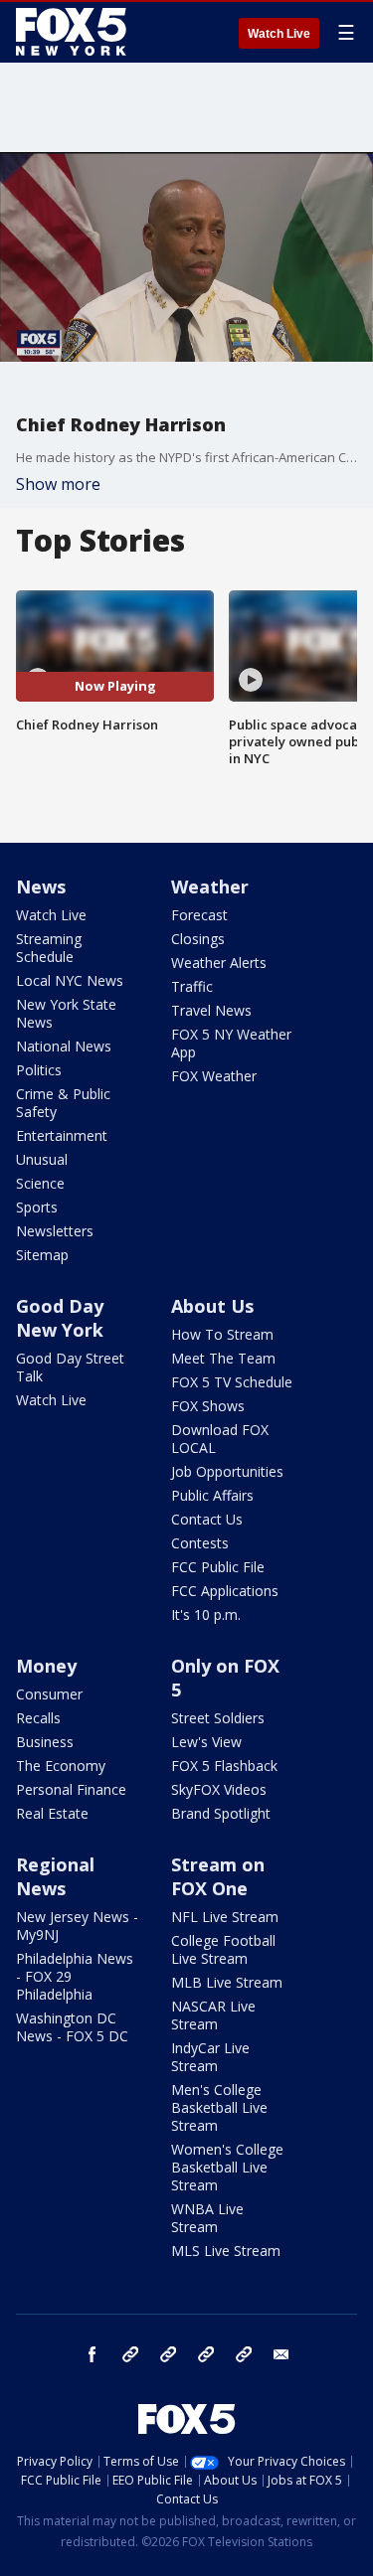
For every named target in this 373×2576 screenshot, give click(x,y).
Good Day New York (60, 1318)
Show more (58, 484)
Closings (198, 939)
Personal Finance (71, 1789)
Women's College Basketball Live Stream (227, 2167)
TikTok (168, 2354)
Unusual (42, 1159)
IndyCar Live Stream (210, 2057)
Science (40, 1183)
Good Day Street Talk (70, 1367)
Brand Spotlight (221, 1813)
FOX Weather (214, 1076)
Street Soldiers (218, 1718)
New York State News (66, 1013)
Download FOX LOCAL (220, 1439)
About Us (212, 1306)
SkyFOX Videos (219, 1789)
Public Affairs (212, 1495)
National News (64, 1046)
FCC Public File (218, 1567)
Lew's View (206, 1742)
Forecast (199, 915)
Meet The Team (223, 1358)
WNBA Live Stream (207, 2218)
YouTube (206, 2354)
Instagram (130, 2354)
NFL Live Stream (225, 1917)
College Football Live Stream (223, 1949)
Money (46, 1666)
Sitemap (42, 1255)
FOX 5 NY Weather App (231, 1043)
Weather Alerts (219, 963)
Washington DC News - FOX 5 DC (72, 2027)
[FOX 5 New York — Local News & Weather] (74, 32)
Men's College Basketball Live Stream (219, 2107)
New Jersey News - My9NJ (77, 1926)
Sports (37, 1207)
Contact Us (207, 1519)
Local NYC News (70, 980)
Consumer (49, 1694)
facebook (93, 2354)
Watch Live (279, 34)
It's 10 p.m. (206, 1614)
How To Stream (222, 1334)
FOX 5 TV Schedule (232, 1382)
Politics (39, 1070)
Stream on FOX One (218, 1876)
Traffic (192, 986)
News (41, 886)
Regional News (55, 1876)
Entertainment (62, 1135)
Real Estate (52, 1813)
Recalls (38, 1718)
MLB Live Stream (227, 1982)
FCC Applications (225, 1591)
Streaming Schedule (49, 948)
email (281, 2354)
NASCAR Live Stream (213, 2015)
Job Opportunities (227, 1471)
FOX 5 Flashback (224, 1766)
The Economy (61, 1766)
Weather (210, 886)
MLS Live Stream (226, 2251)
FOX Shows (208, 1406)
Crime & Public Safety (63, 1103)
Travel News (211, 1010)
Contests (200, 1543)
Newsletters (55, 1231)
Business (45, 1742)
